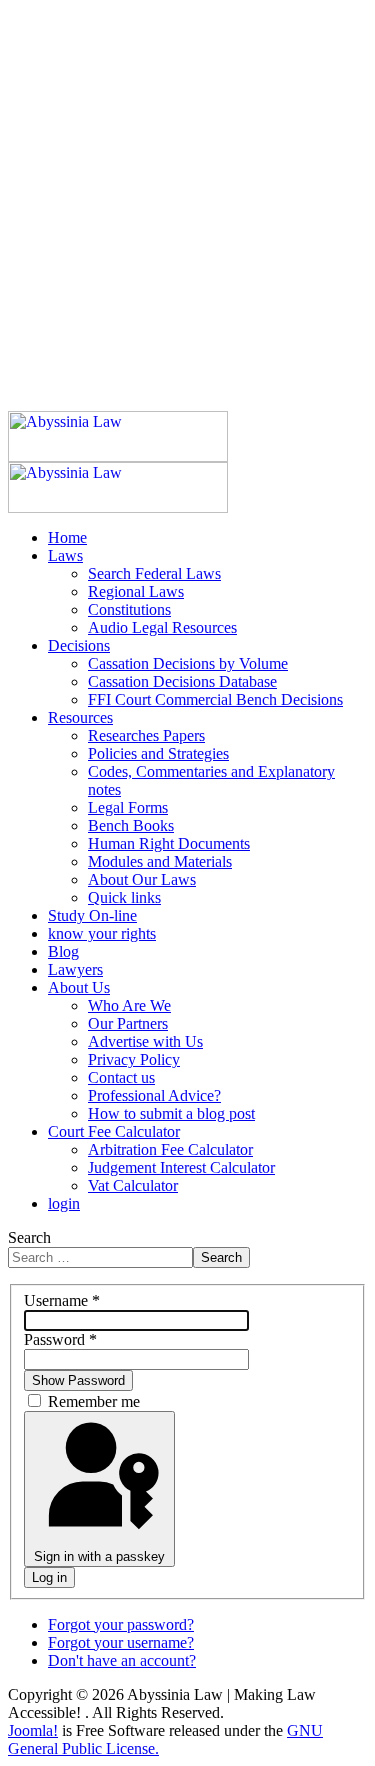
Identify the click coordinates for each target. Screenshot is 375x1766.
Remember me (94, 1401)
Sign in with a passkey (99, 1556)
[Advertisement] (187, 195)
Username (62, 1300)
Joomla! (33, 1730)
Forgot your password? (121, 1624)
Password (60, 1339)
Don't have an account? (122, 1660)
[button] (65, 555)
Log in (49, 1577)
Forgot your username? (121, 1642)
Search (29, 1237)
